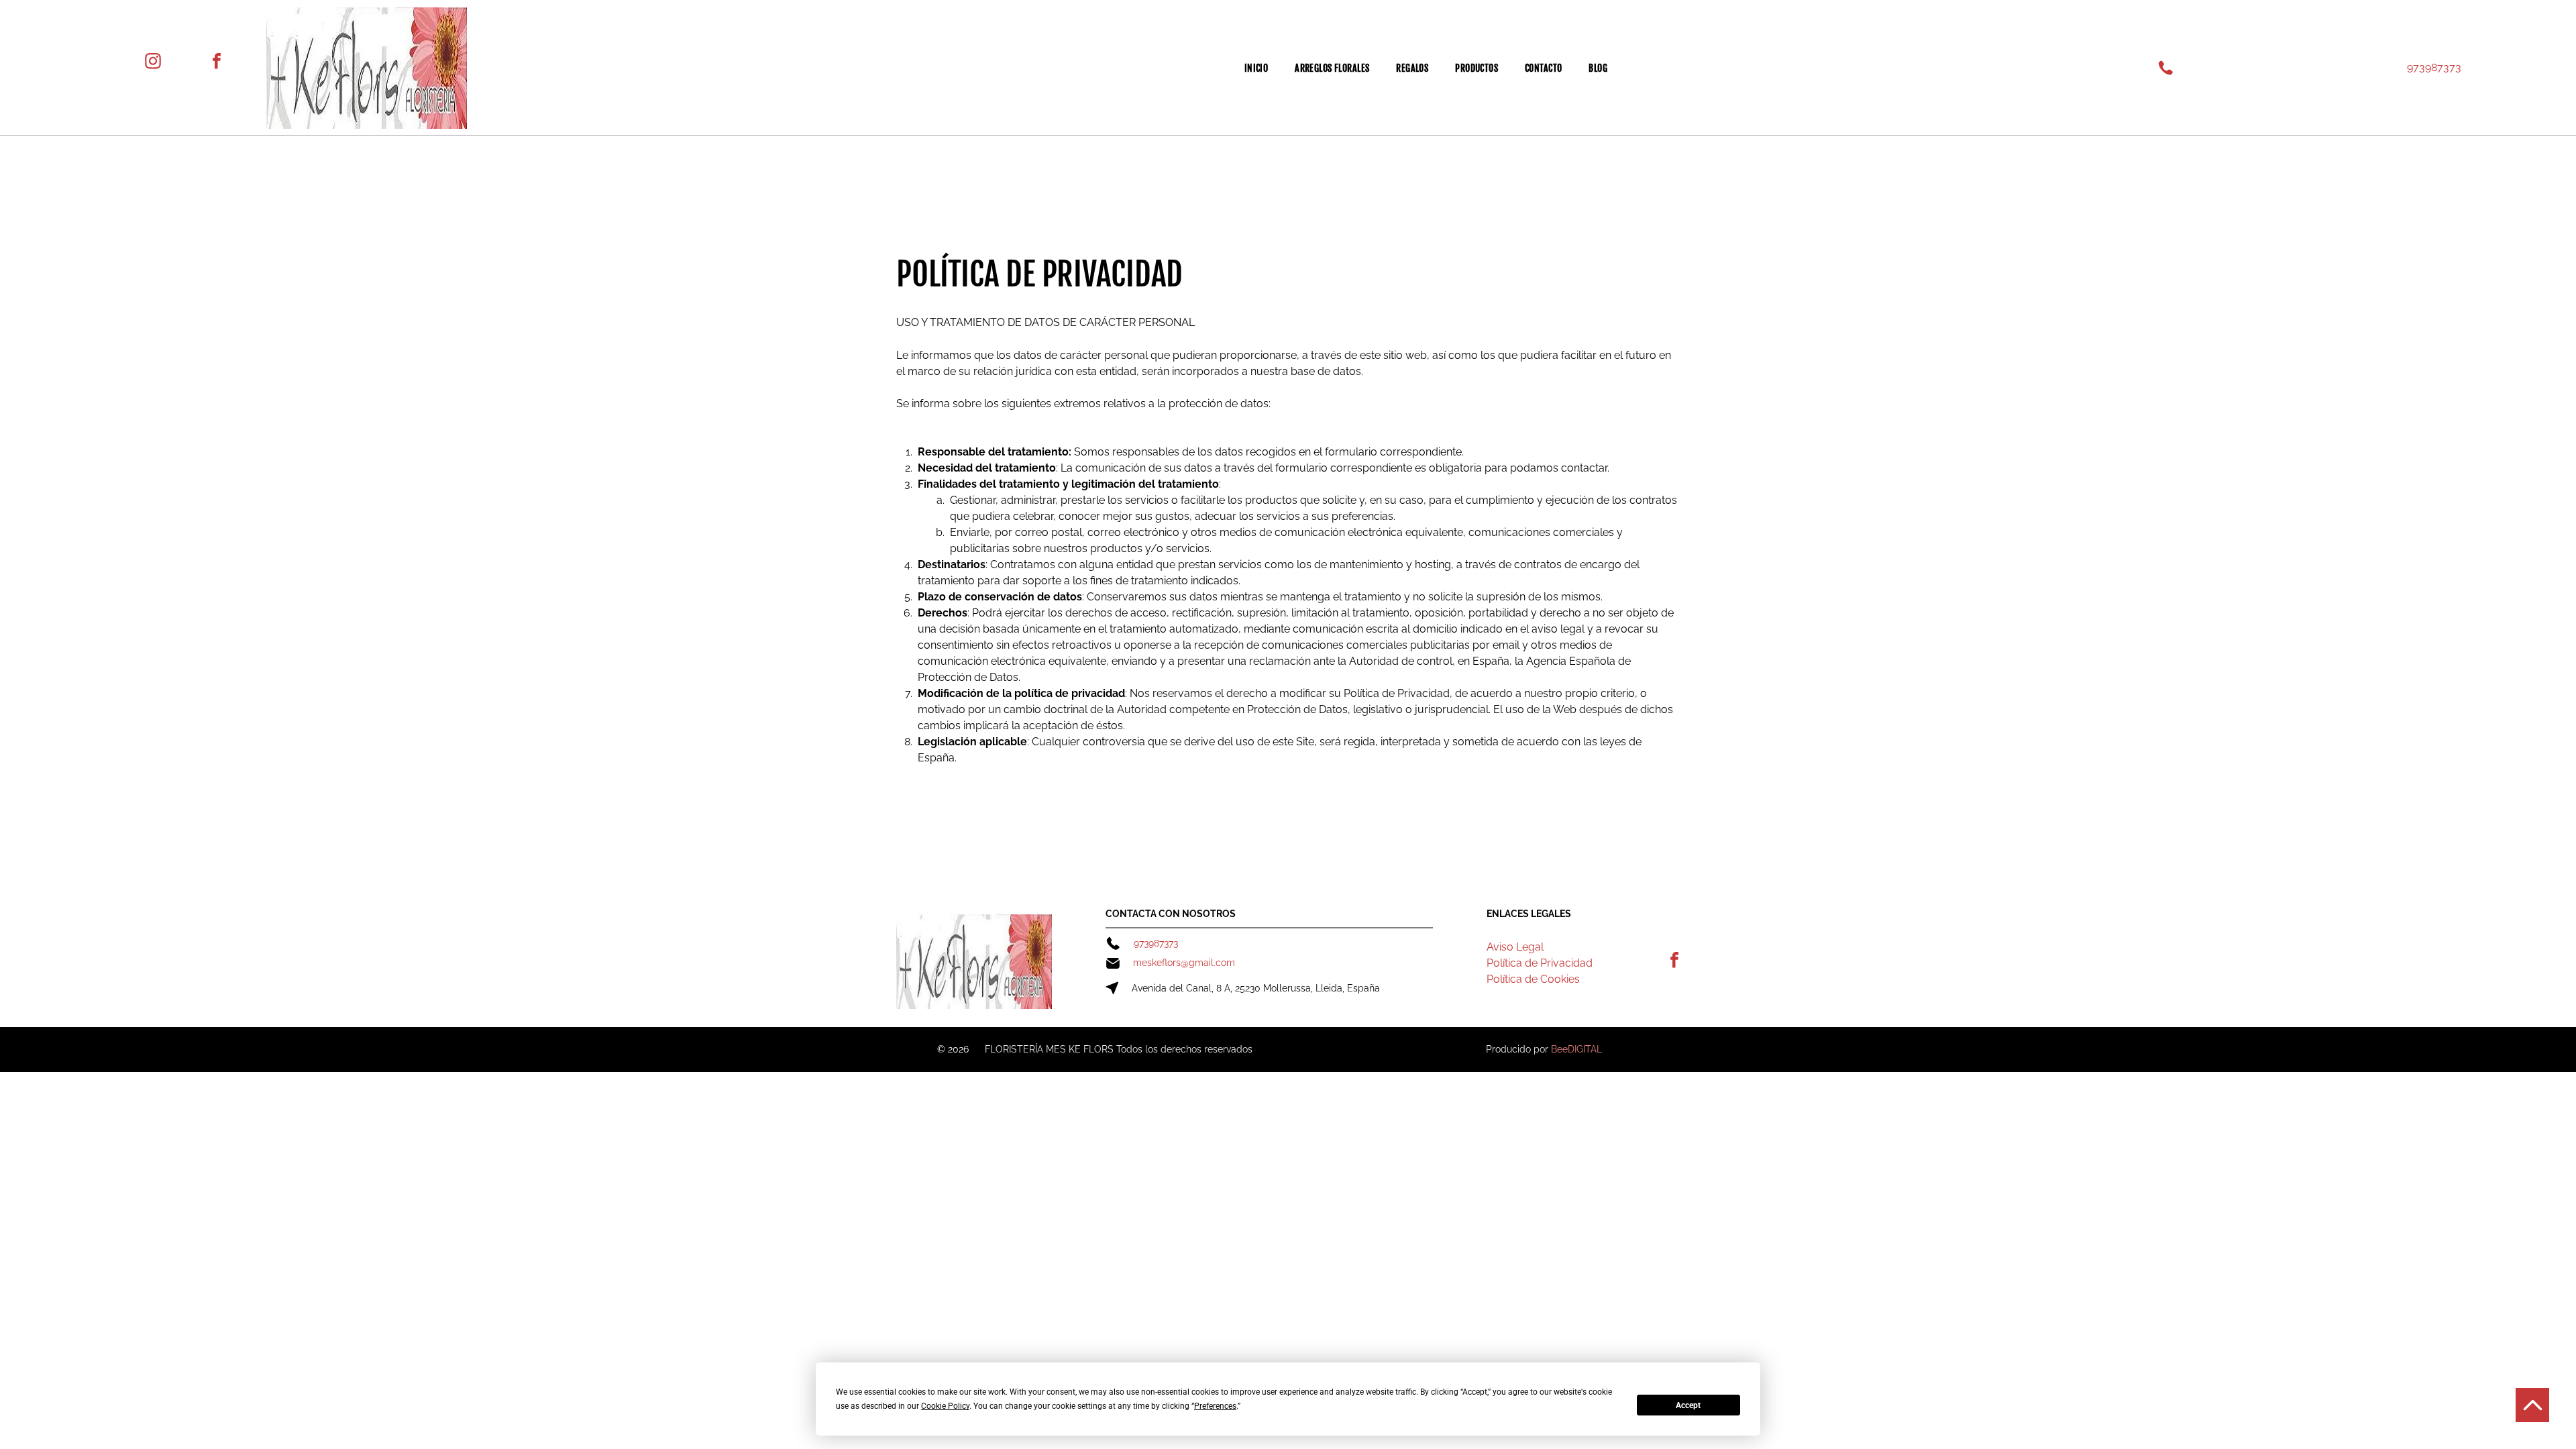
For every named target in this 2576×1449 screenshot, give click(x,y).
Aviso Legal (1515, 947)
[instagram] (153, 63)
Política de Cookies (1533, 979)
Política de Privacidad (1540, 963)
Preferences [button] (1215, 1406)
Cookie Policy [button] (945, 1406)
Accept (1688, 1405)
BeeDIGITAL (1576, 1049)
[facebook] (217, 63)
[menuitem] (1256, 68)
